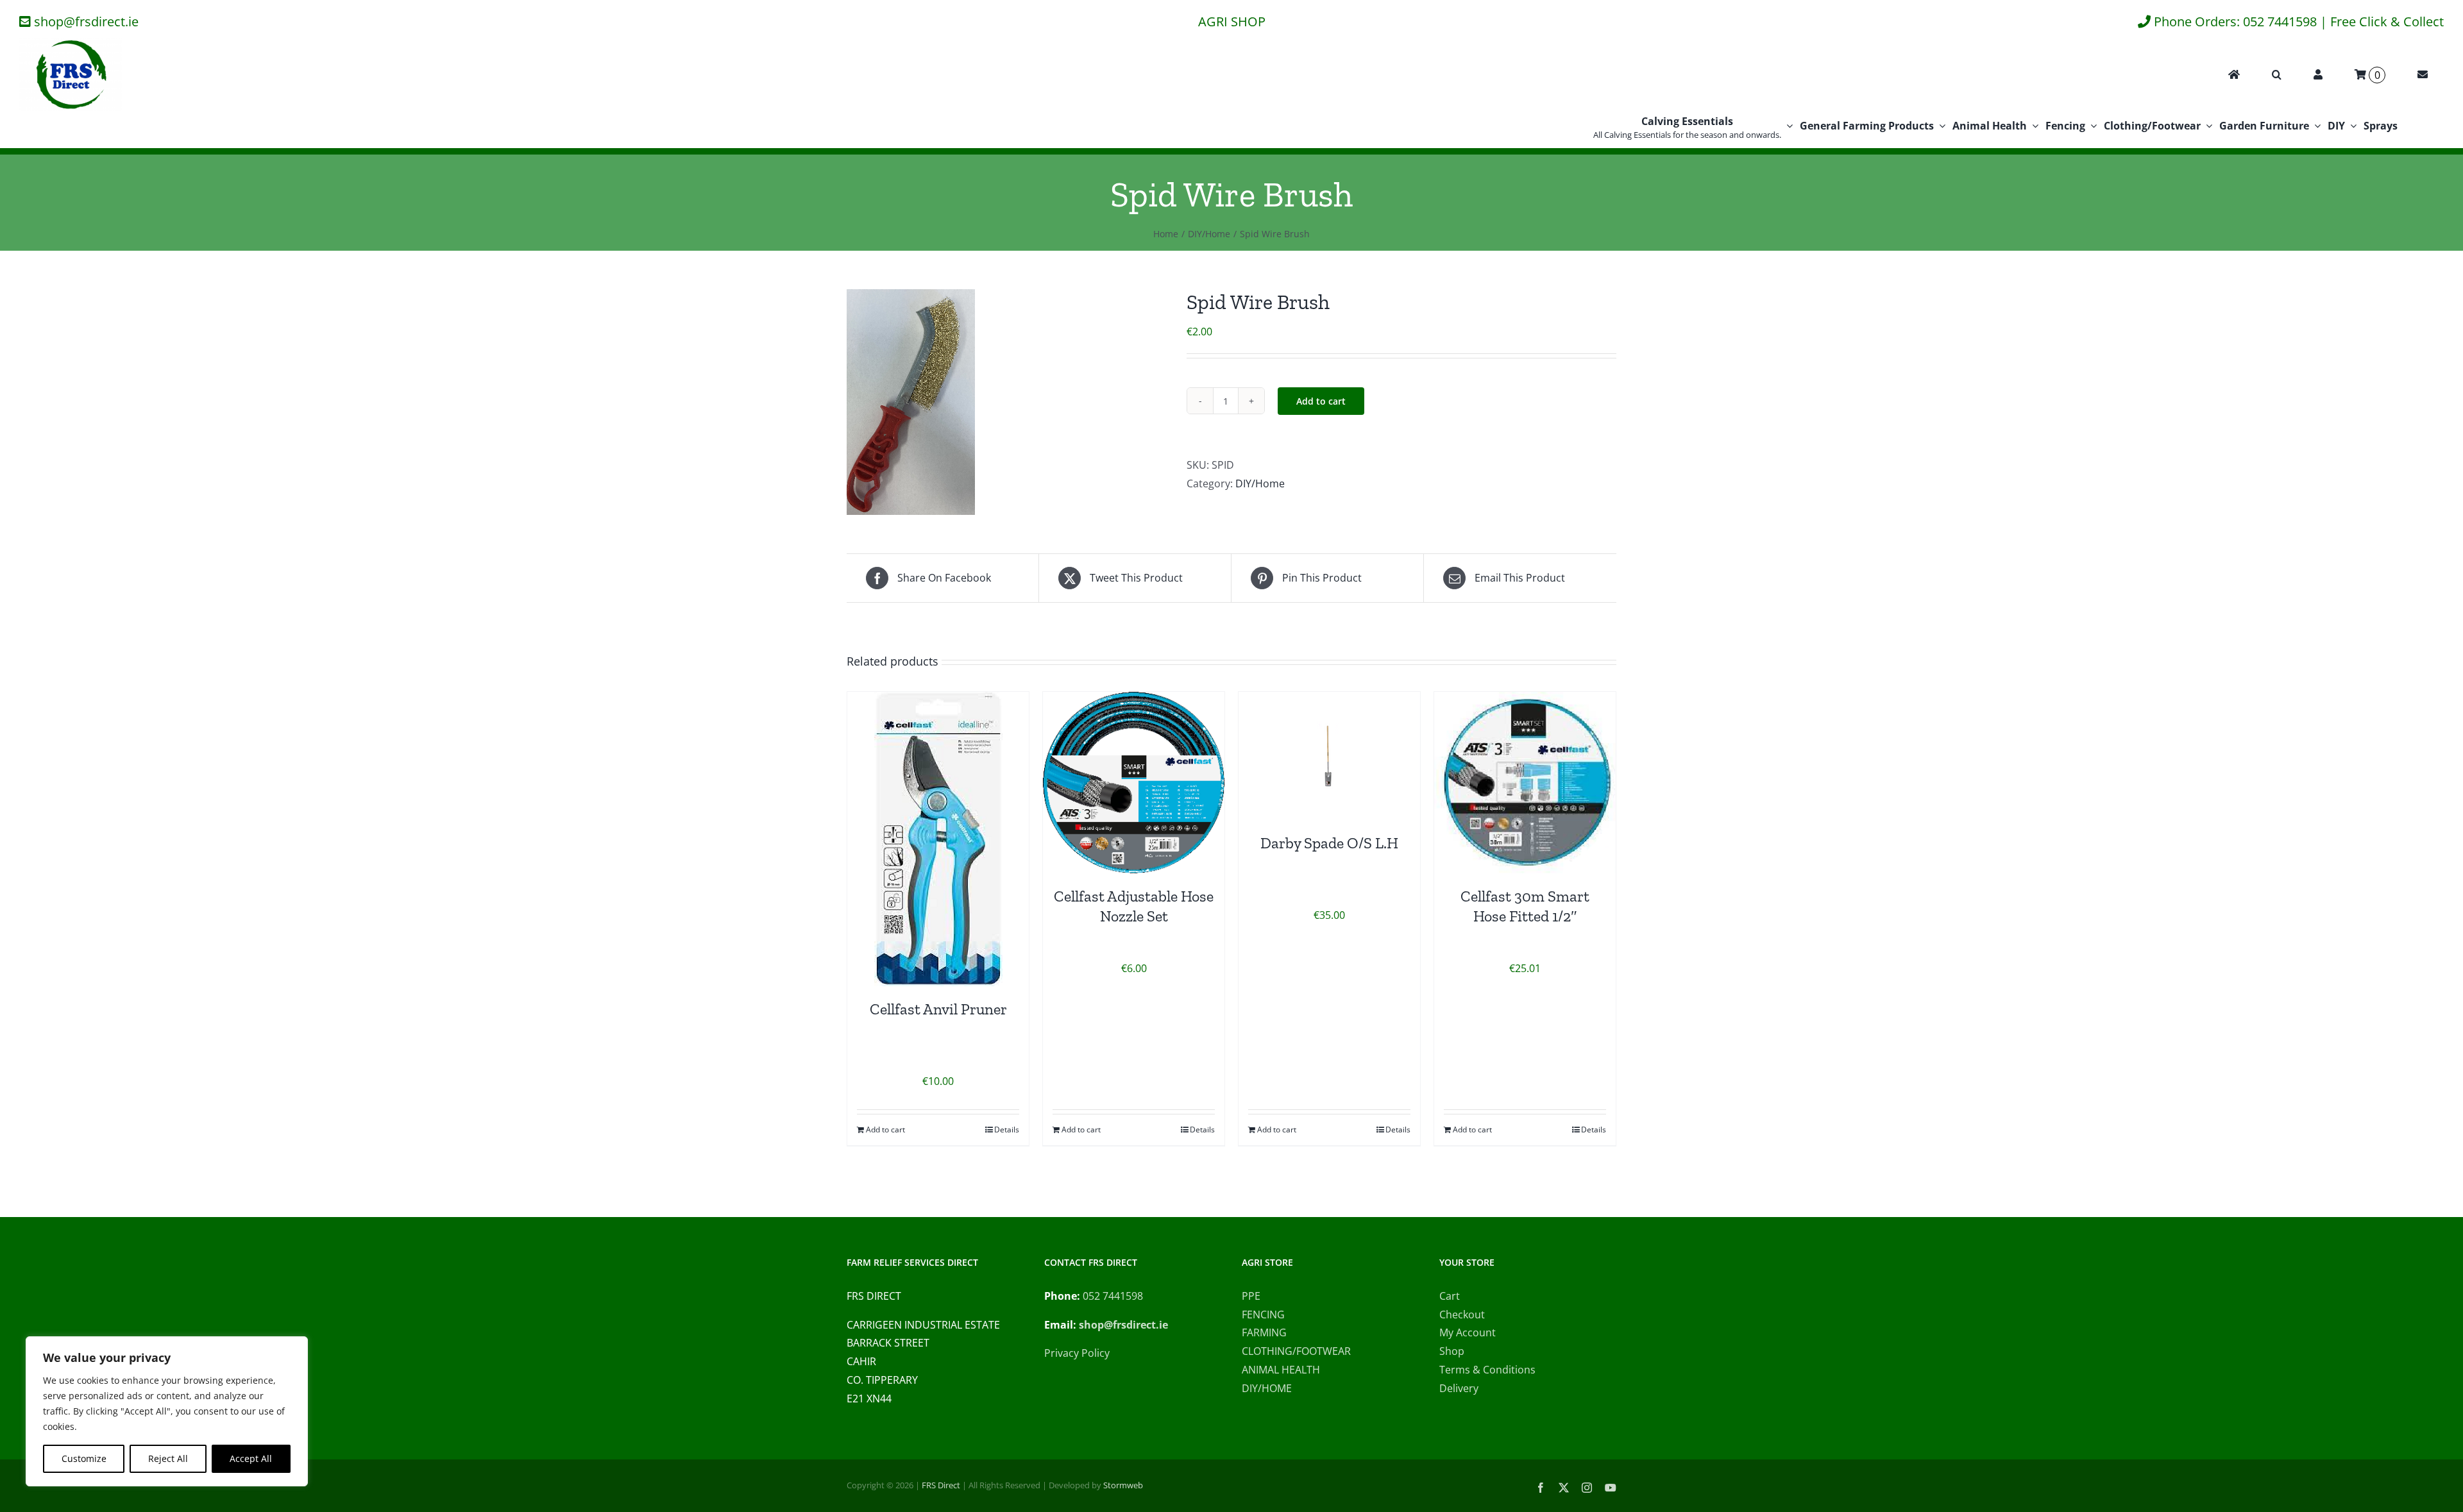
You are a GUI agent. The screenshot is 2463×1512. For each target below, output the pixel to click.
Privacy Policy (1077, 1353)
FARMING (1264, 1332)
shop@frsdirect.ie (86, 21)
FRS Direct (941, 1485)
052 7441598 (1113, 1296)
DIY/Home (1260, 483)
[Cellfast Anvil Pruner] (938, 839)
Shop (1452, 1351)
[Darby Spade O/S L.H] (1329, 756)
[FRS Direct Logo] (71, 44)
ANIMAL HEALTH (1281, 1370)
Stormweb (1123, 1485)
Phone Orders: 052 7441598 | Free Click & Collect (2299, 21)
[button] (2277, 75)
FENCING (1263, 1315)
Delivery (1459, 1388)
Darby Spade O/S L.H (1329, 843)
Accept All (251, 1458)
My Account (1468, 1332)
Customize (84, 1458)
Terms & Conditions (1487, 1370)
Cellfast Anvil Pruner (938, 1009)
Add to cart (1321, 401)
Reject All (168, 1458)
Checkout (1462, 1315)
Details (1007, 1130)
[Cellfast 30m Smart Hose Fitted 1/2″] (1525, 783)
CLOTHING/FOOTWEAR (1296, 1351)
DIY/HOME (1267, 1388)
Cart (1450, 1296)
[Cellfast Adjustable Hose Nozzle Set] (1134, 783)
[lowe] (1007, 402)
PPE (1251, 1296)
